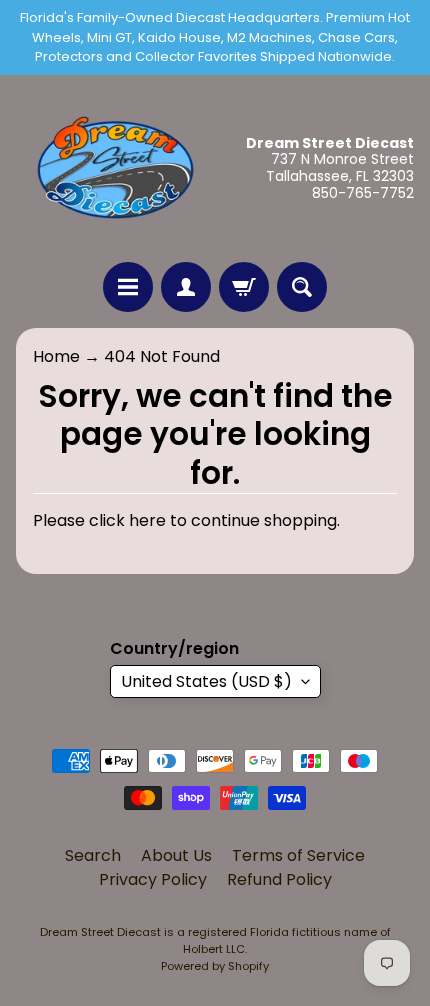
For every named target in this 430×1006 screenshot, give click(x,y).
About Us (176, 855)
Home (56, 356)
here (147, 520)
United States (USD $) (206, 681)
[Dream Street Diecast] (115, 168)
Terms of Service (298, 855)
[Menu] (128, 287)
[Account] (186, 287)
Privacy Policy (153, 879)
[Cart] (244, 287)
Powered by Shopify (215, 966)
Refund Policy (279, 879)
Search (93, 855)
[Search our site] (302, 287)
